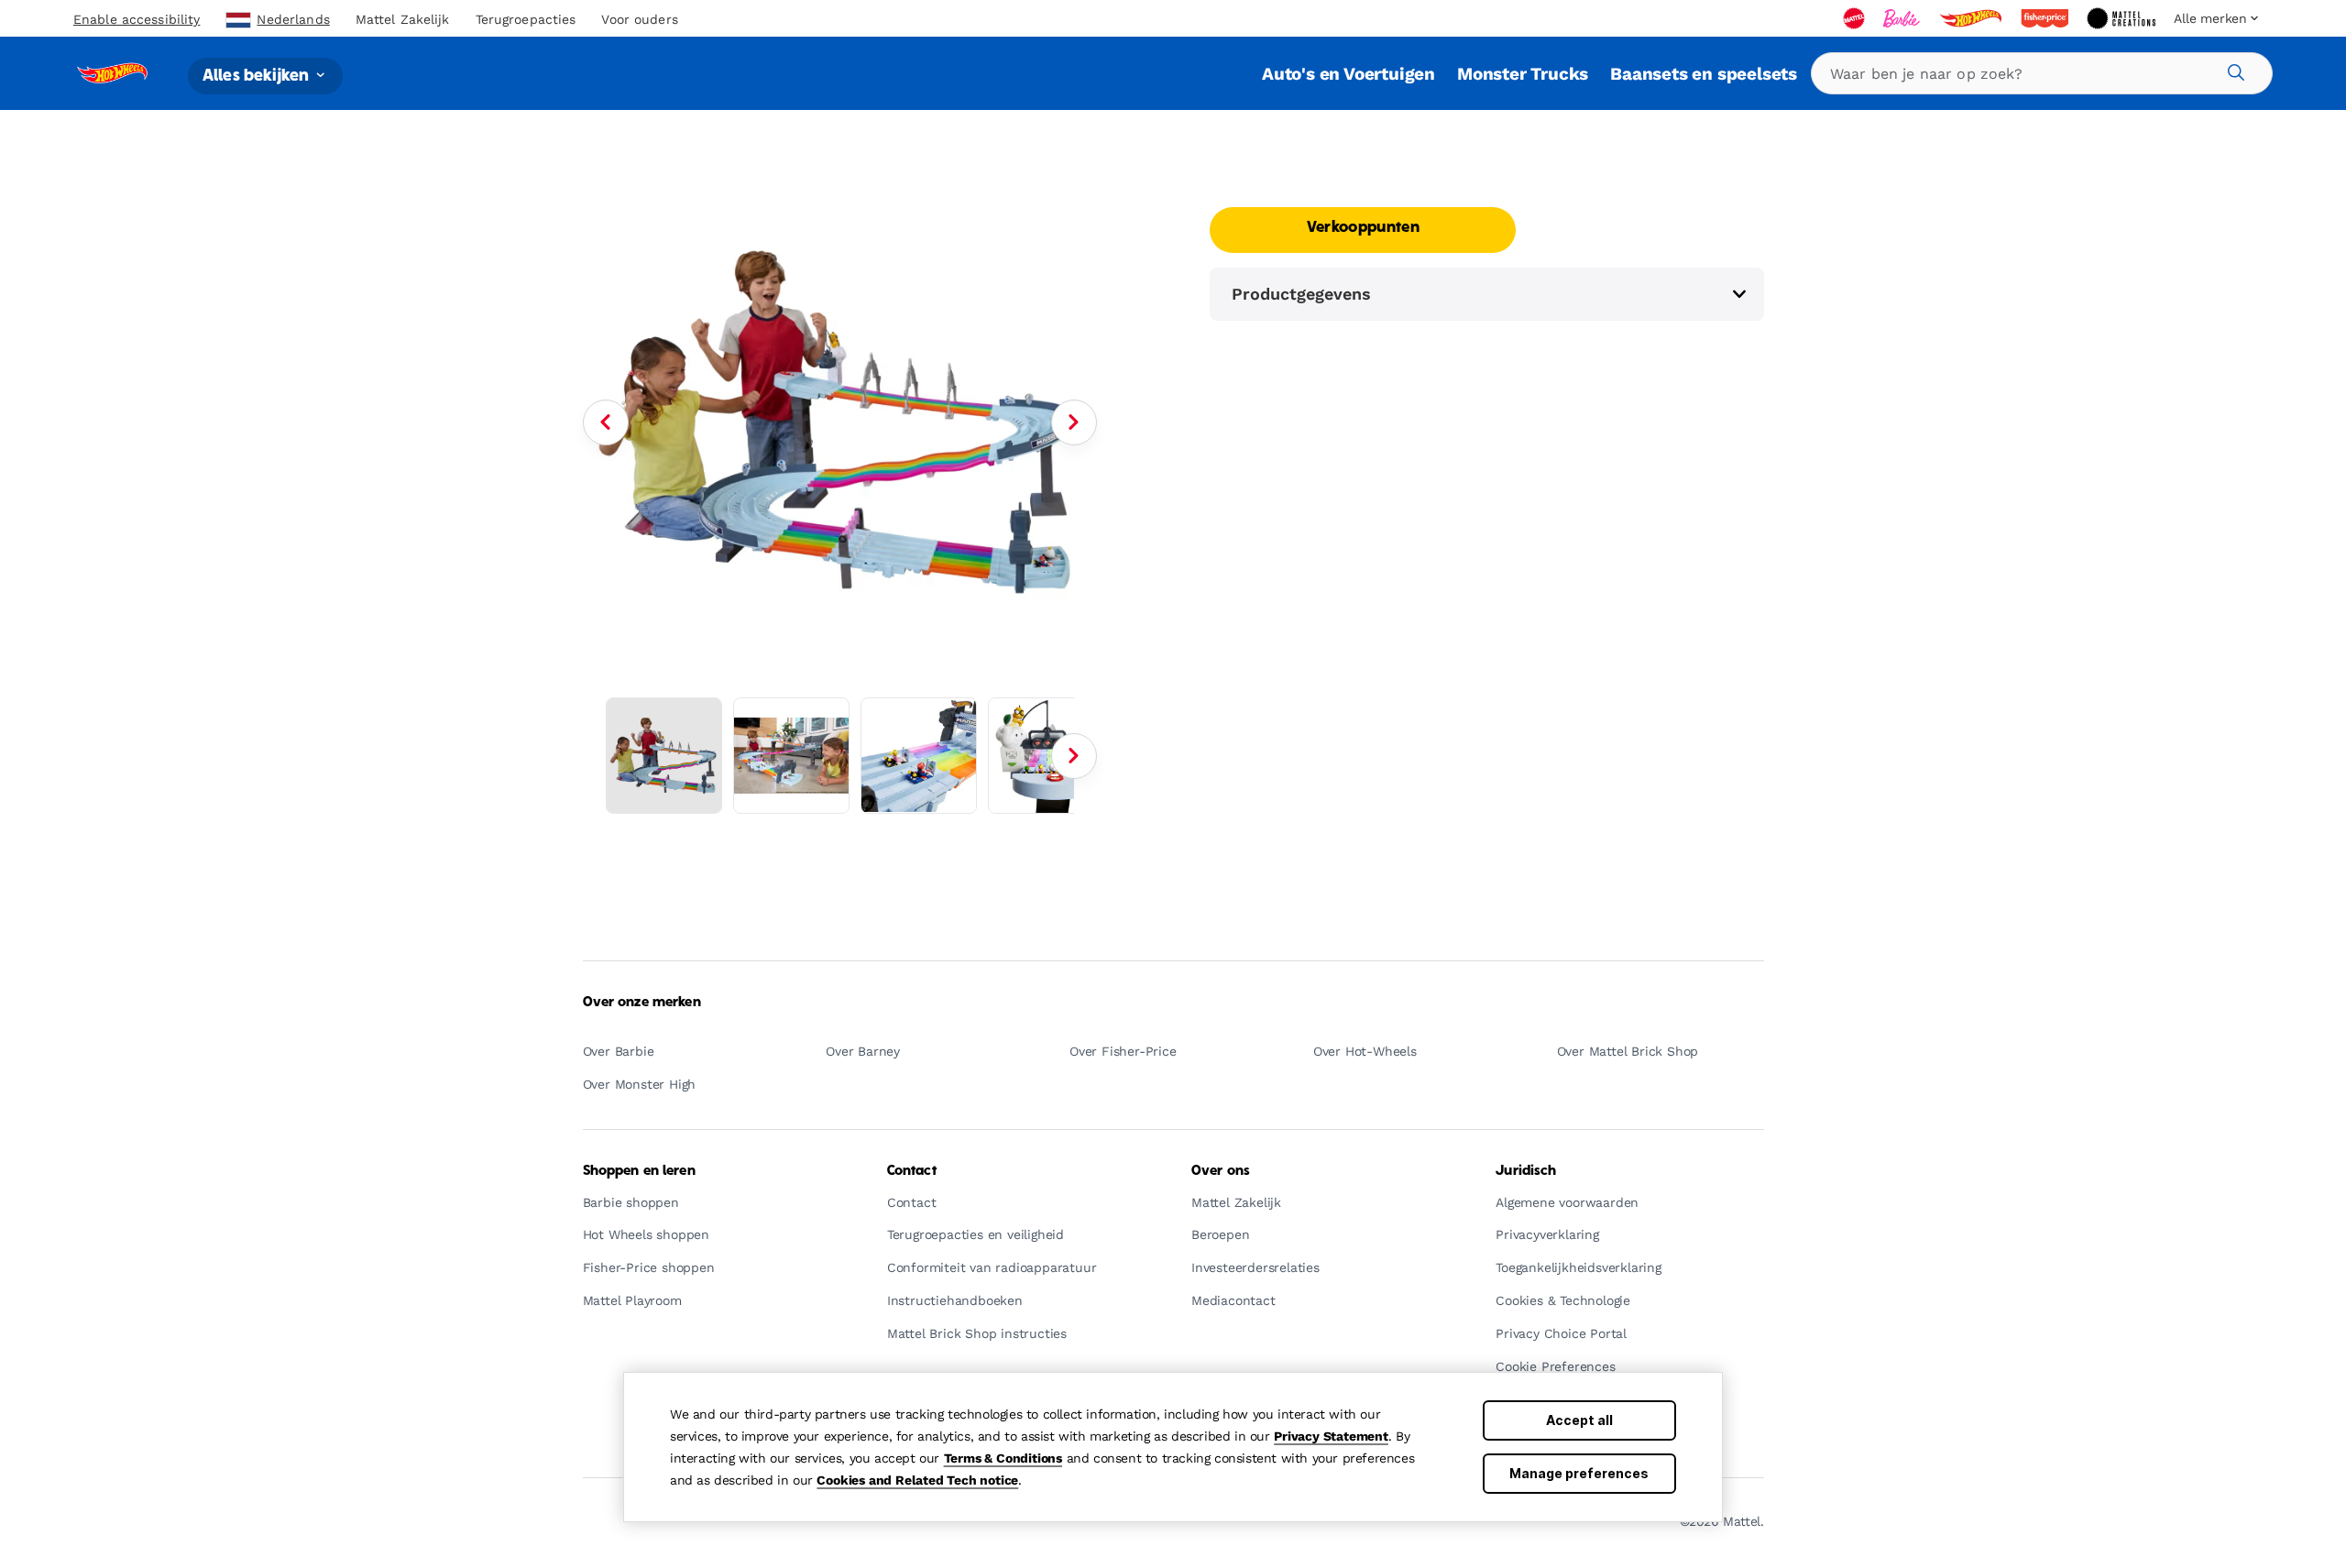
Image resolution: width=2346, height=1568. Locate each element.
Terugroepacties (526, 19)
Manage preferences (1579, 1473)
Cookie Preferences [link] (1555, 1367)
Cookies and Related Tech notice (917, 1480)
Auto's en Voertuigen (1348, 74)
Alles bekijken (258, 76)
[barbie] (1903, 18)
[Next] (1074, 422)
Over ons (1221, 1171)
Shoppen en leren (639, 1171)
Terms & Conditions (1003, 1458)
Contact (912, 1171)
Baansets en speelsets (1704, 74)
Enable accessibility (137, 19)
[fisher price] (2046, 18)
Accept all (1579, 1420)
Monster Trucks (1523, 74)
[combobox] (2042, 73)
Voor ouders (639, 19)
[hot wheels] (1972, 18)
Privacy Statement (1331, 1436)
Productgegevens (1301, 294)
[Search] (2233, 70)
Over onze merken (642, 1003)
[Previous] (606, 422)
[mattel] (1856, 18)
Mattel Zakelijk (403, 19)
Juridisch (1526, 1171)
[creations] (2123, 18)
